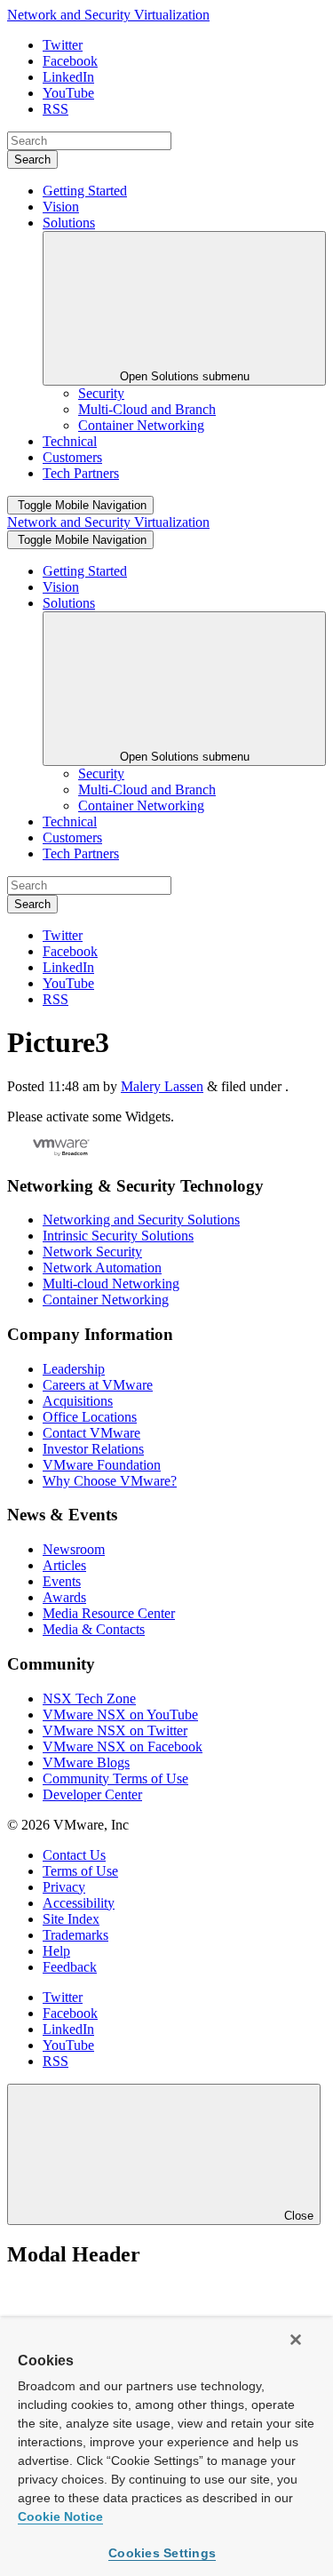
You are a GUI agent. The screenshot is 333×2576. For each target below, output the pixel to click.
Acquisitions (78, 1401)
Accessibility (79, 1903)
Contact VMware (91, 1433)
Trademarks (75, 1935)
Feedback (70, 1967)
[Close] (296, 2340)
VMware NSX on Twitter (115, 1731)
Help (56, 1951)
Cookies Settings (162, 2553)
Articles (64, 1565)
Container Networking (106, 1300)
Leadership (74, 1369)
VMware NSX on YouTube (120, 1715)
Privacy (64, 1887)
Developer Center (92, 1794)
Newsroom (74, 1549)
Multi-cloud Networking (111, 1284)
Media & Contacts (94, 1629)
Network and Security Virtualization (108, 15)
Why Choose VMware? (110, 1481)
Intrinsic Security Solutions (118, 1236)
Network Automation (102, 1268)
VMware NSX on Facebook (123, 1747)
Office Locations (90, 1417)
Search (32, 160)
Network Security (92, 1252)
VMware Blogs (86, 1763)
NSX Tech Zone (89, 1699)
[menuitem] (101, 393)
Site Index (71, 1919)
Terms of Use (80, 1871)
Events (62, 1581)
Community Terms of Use (115, 1778)
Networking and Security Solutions (141, 1220)
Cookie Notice (60, 2516)
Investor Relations (93, 1449)
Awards (64, 1597)
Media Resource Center (109, 1613)
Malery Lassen (162, 1086)
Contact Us (74, 1855)
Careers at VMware (98, 1385)
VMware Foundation (102, 1465)
